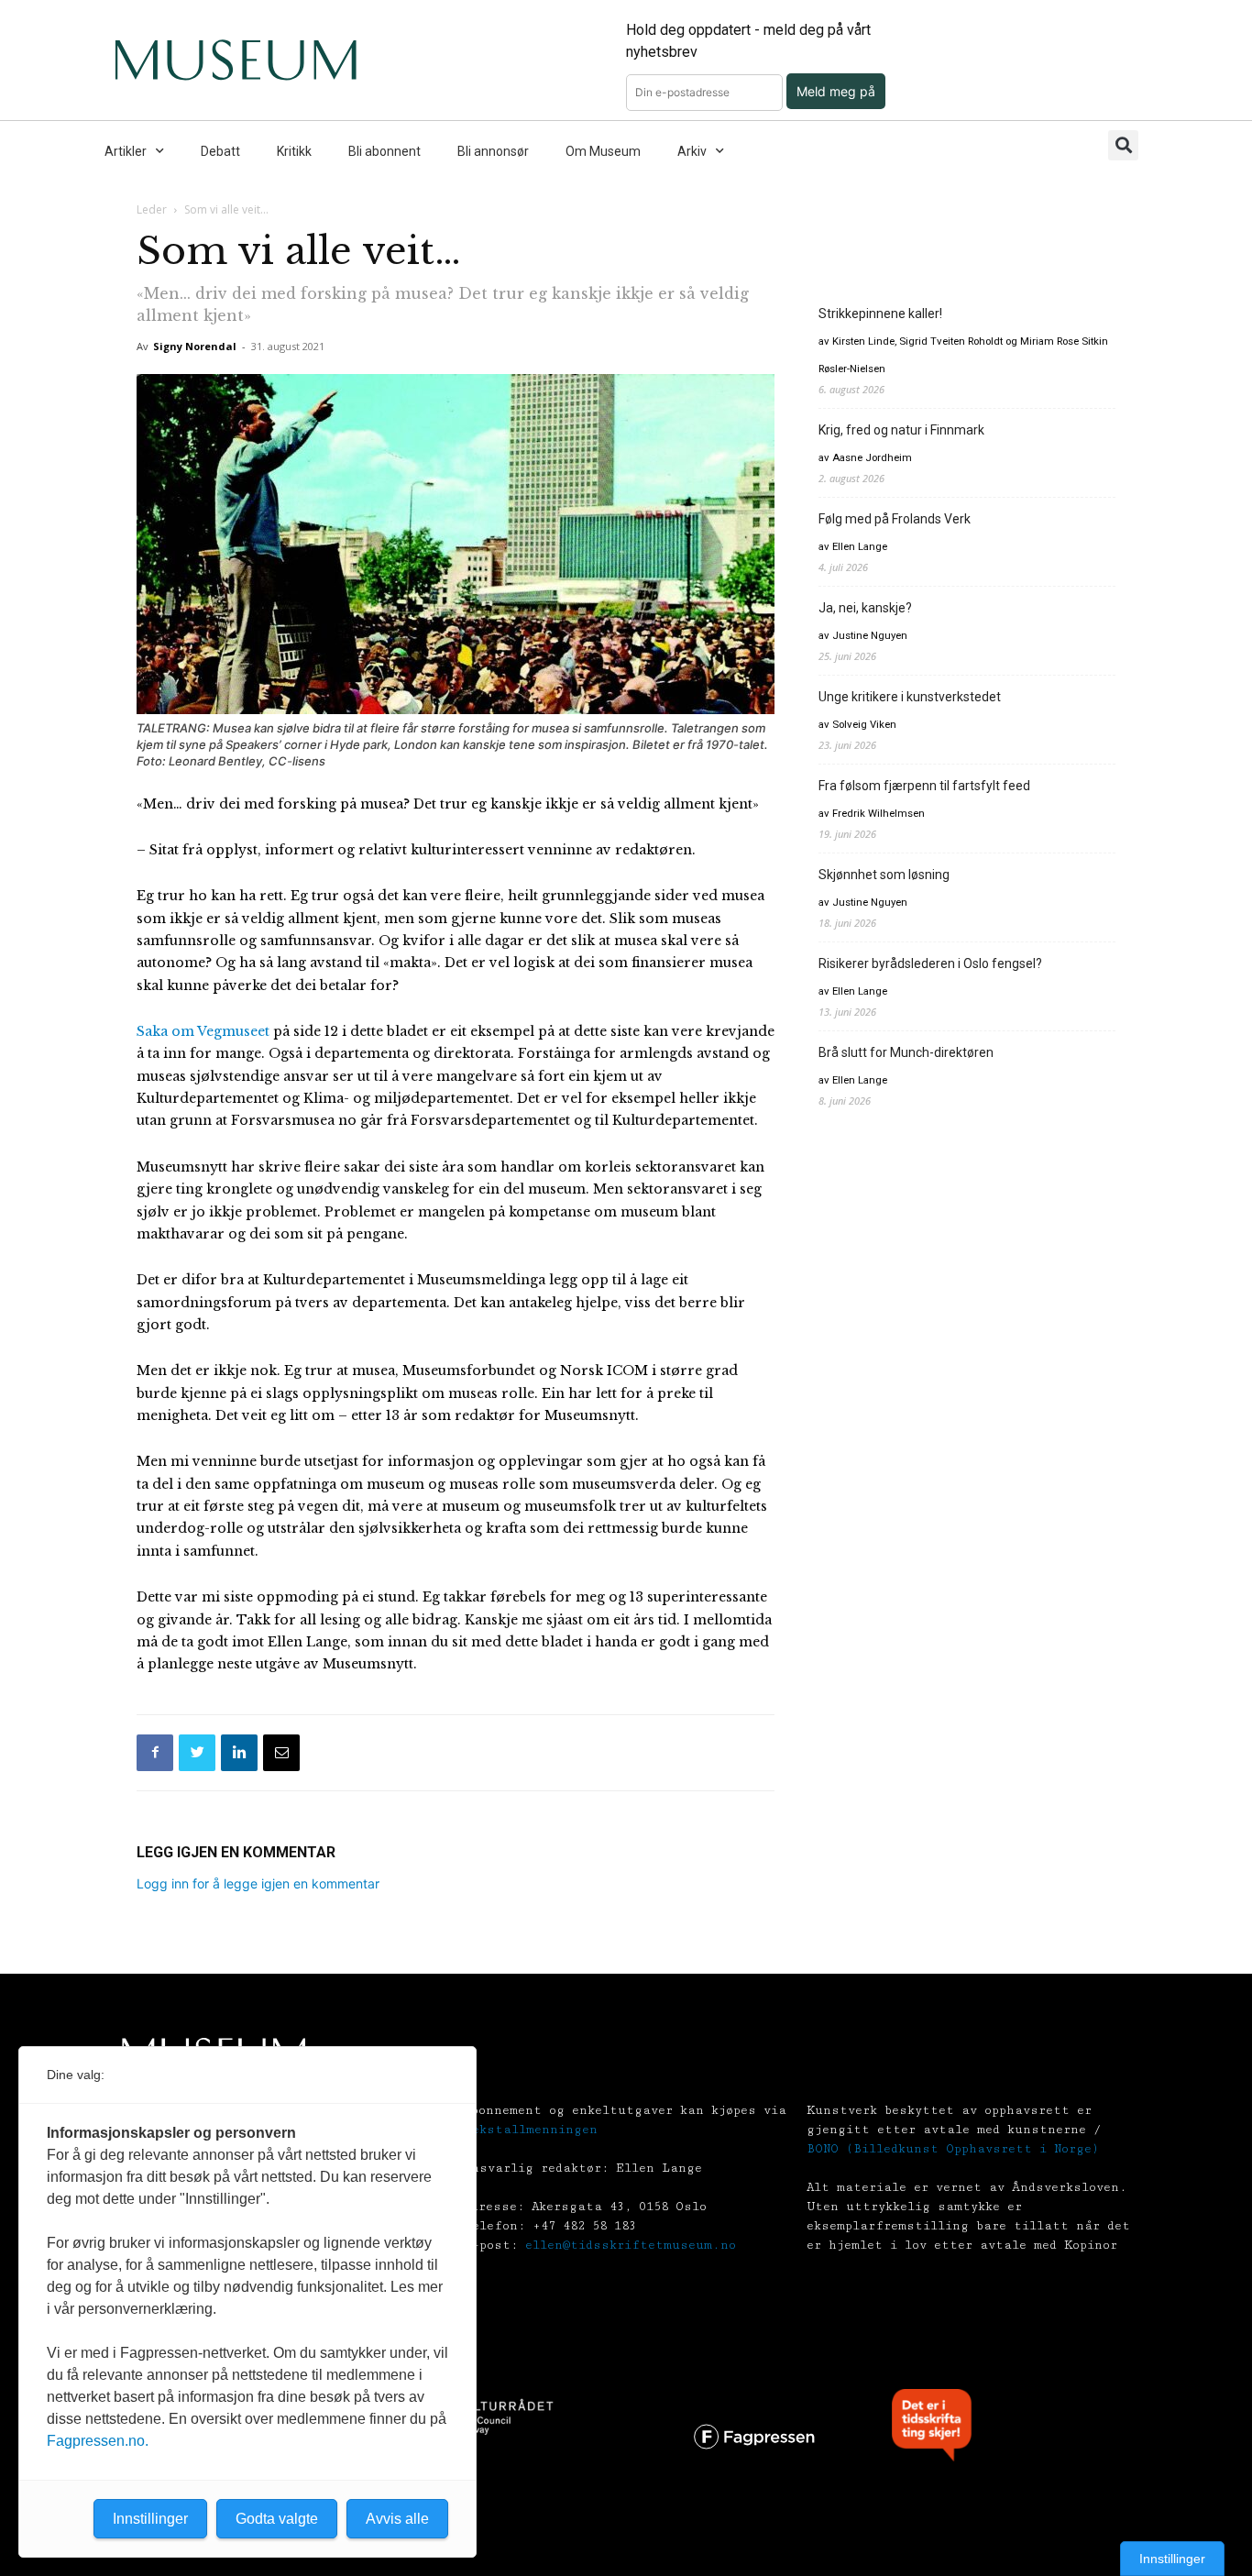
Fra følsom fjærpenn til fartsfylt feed (924, 786)
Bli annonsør (493, 151)
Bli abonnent (384, 151)
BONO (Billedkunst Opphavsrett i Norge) (953, 2149)
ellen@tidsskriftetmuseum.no (631, 2245)
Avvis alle (397, 2519)
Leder (152, 209)
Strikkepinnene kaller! (880, 314)
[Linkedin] (239, 1753)
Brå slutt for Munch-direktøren (906, 1052)
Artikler (126, 151)
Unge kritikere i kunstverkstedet (910, 697)
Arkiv (692, 151)
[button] (1123, 145)
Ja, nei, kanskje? (865, 608)
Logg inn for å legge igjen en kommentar (258, 1883)
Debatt (220, 151)
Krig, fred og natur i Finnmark (901, 430)
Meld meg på (836, 91)
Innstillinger (1172, 2559)
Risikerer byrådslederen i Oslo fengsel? (930, 963)
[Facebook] (155, 1753)
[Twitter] (197, 1753)
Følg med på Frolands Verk (895, 519)
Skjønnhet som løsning (884, 875)
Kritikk (294, 151)
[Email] (281, 1753)
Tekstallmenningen (531, 2130)
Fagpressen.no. (98, 2441)
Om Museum (603, 151)
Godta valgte (277, 2519)
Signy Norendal (195, 346)
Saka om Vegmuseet (203, 1031)
